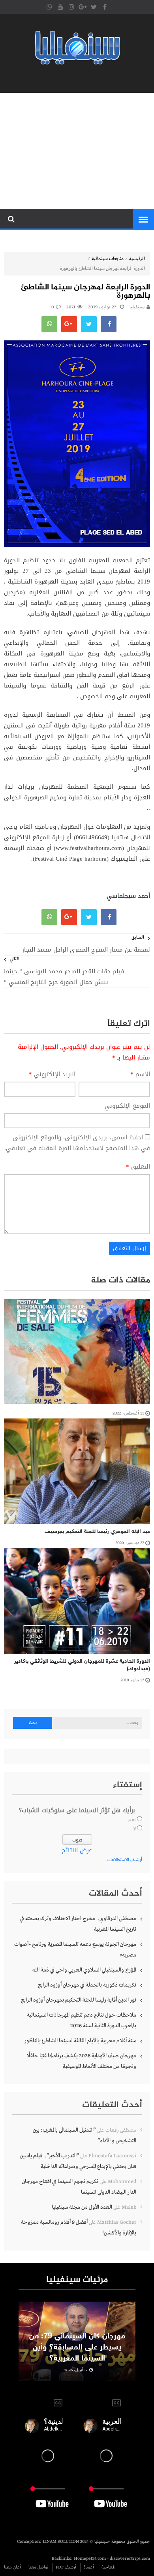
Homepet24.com (90, 2559)
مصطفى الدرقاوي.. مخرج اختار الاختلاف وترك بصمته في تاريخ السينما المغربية (78, 1924)
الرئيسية (137, 259)
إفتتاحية (109, 2567)
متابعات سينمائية (108, 259)
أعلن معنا (12, 2567)
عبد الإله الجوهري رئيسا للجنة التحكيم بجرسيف (97, 1532)
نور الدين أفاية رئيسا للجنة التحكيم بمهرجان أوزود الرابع (79, 2000)
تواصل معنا (38, 2567)
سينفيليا (137, 307)
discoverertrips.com (130, 2559)
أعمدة (89, 2567)
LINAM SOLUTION (61, 2542)
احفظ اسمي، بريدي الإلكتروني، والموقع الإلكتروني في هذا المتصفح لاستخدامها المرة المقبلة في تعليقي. (77, 1143)
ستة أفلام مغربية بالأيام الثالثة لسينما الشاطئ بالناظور (80, 2041)
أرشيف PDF (66, 2567)
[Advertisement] (77, 151)
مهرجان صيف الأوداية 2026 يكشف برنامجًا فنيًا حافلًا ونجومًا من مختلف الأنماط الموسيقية (82, 2061)
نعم (132, 1820)
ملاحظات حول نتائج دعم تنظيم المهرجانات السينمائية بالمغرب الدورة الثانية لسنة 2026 (82, 2020)
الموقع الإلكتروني (127, 1106)
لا (134, 1829)
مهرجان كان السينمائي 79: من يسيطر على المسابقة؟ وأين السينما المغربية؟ (77, 2347)
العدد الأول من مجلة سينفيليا (82, 2207)
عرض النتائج (77, 1850)
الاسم (140, 1074)
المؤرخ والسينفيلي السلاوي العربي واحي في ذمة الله (84, 1970)
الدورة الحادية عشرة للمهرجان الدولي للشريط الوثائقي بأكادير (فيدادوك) (82, 1665)
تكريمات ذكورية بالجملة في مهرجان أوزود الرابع (87, 1985)
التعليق (138, 1167)
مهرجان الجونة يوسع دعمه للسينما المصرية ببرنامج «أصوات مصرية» (75, 1950)
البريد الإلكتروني (52, 1074)
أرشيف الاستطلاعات (124, 1860)
